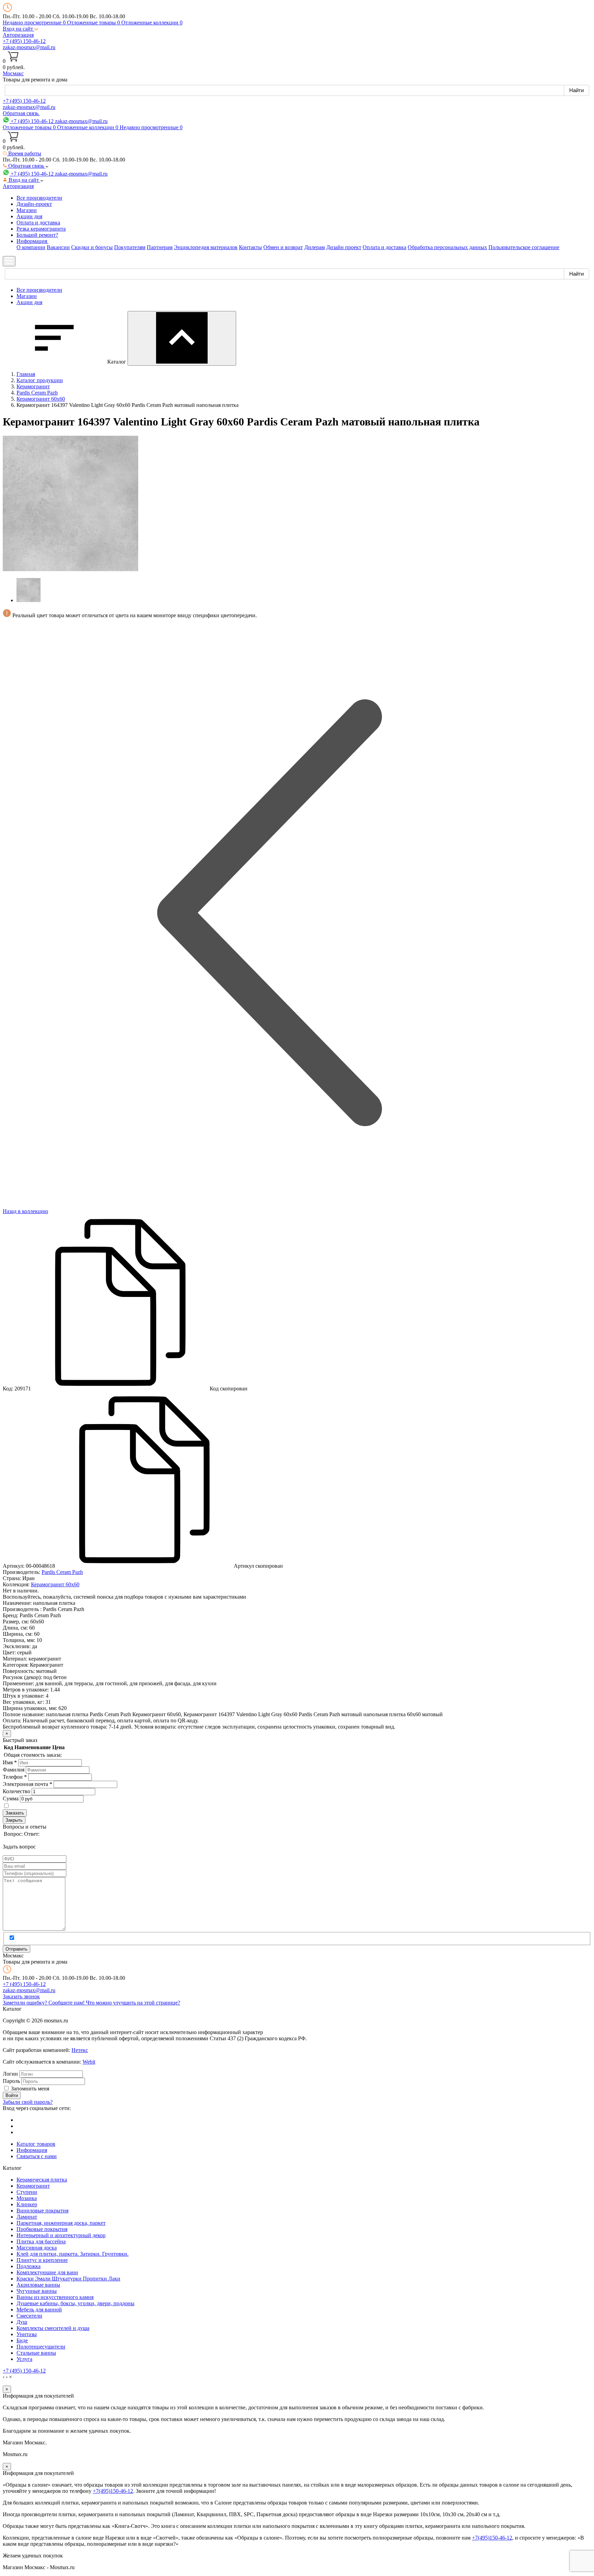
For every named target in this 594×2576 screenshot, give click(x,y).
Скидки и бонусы (92, 247)
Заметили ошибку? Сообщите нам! (44, 2003)
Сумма (11, 1798)
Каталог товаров (36, 2144)
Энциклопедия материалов (206, 247)
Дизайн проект (344, 247)
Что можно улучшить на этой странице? (133, 2003)
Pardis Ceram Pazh (62, 1572)
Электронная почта (27, 1784)
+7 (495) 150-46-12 (24, 41)
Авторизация (18, 35)
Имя (10, 1762)
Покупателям (130, 247)
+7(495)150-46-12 (113, 2491)
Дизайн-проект (34, 204)
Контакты (250, 247)
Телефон (15, 1777)
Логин (10, 2074)
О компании (31, 247)
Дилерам (315, 247)
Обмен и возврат (283, 247)
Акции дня (29, 216)
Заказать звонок (21, 1996)
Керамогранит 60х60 (55, 1584)
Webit (89, 2062)
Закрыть (14, 1820)
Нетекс (80, 2050)
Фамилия (14, 1770)
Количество (16, 1791)
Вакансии (58, 247)
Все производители (39, 198)
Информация (32, 2150)
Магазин (27, 210)
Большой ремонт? (37, 235)
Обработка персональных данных (447, 247)
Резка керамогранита (41, 229)
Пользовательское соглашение (524, 247)
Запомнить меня (30, 2089)
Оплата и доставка (38, 223)
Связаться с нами (37, 2156)
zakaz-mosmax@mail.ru (29, 47)
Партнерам (160, 247)
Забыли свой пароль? (28, 2102)
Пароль (11, 2081)
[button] (20, 29)
